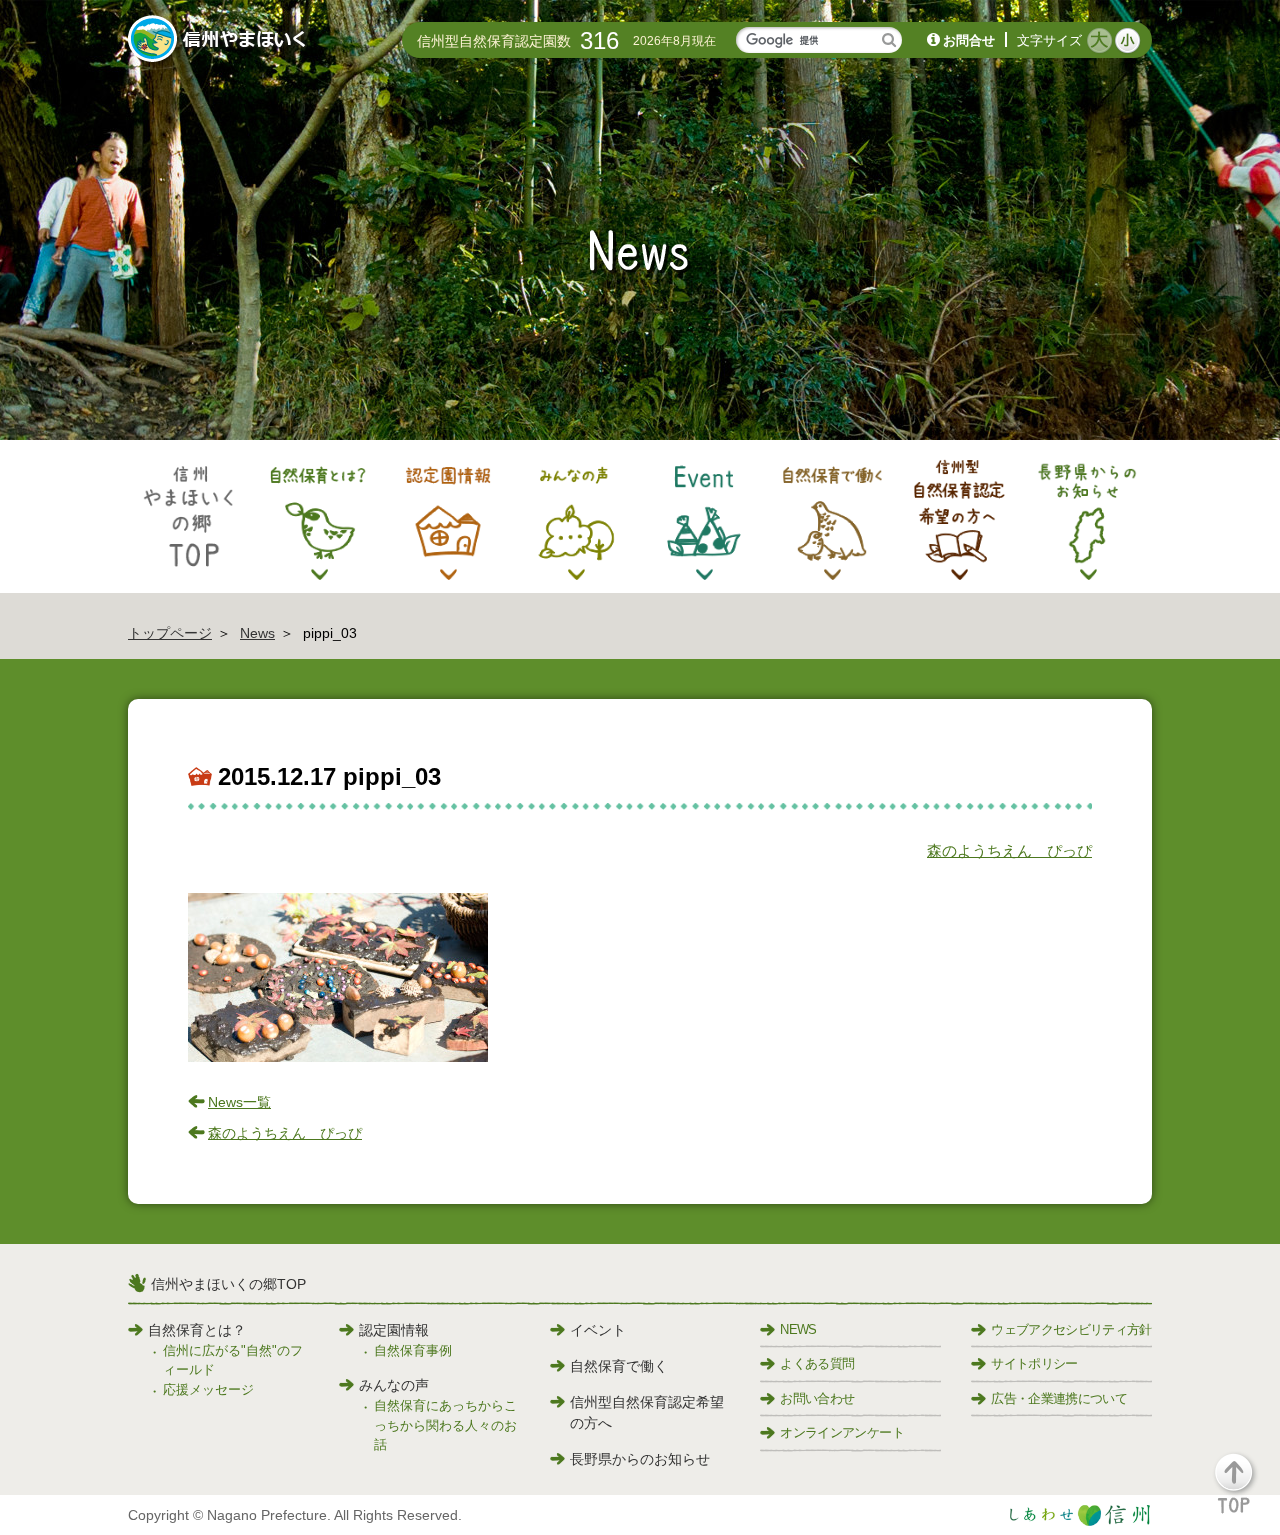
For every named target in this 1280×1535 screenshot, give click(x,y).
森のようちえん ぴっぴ (1009, 850)
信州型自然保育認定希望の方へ (647, 1412)
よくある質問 (817, 1363)
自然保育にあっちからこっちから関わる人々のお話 (445, 1425)
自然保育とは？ (197, 1330)
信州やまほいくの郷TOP (228, 1284)
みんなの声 (394, 1385)
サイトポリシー (1034, 1363)
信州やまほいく (220, 41)
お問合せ (969, 40)
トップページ (170, 633)
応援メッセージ (208, 1389)
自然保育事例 (413, 1350)
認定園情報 (394, 1330)
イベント (598, 1330)
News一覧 (239, 1102)
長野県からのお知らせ (640, 1459)
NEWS (798, 1329)
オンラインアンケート (842, 1432)
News (257, 633)
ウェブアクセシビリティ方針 (1071, 1329)
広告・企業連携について (1059, 1398)
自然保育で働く (619, 1366)
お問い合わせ (817, 1398)
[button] (1245, 1492)
